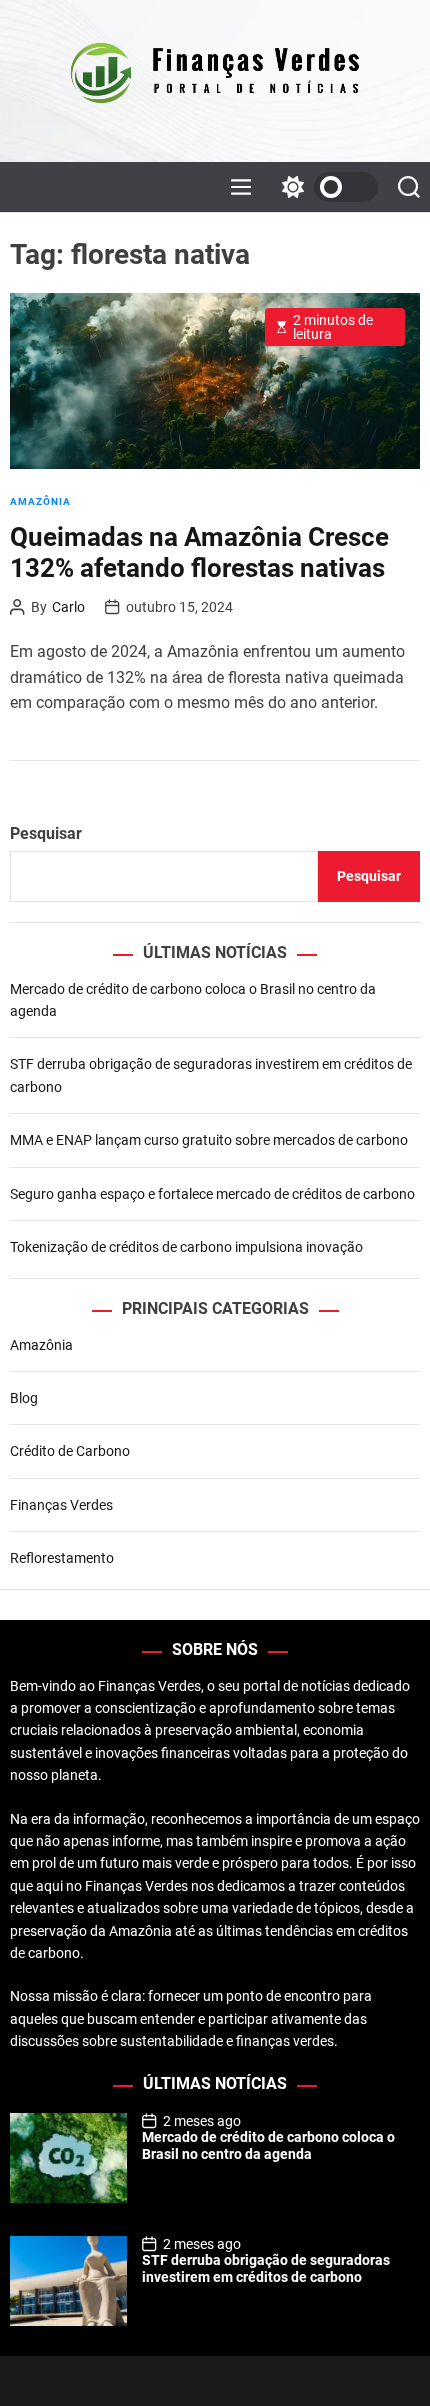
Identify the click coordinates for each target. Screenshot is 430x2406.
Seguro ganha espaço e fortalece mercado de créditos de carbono (212, 1194)
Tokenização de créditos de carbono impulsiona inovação (186, 1247)
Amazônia (40, 501)
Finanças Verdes (61, 1505)
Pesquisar (46, 833)
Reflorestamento (62, 1558)
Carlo (68, 607)
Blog (24, 1398)
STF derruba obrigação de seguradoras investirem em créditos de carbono (266, 2268)
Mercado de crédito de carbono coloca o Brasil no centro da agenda (268, 2145)
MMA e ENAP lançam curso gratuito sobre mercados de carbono (209, 1140)
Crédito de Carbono (70, 1451)
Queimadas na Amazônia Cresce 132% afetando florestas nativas (199, 552)
